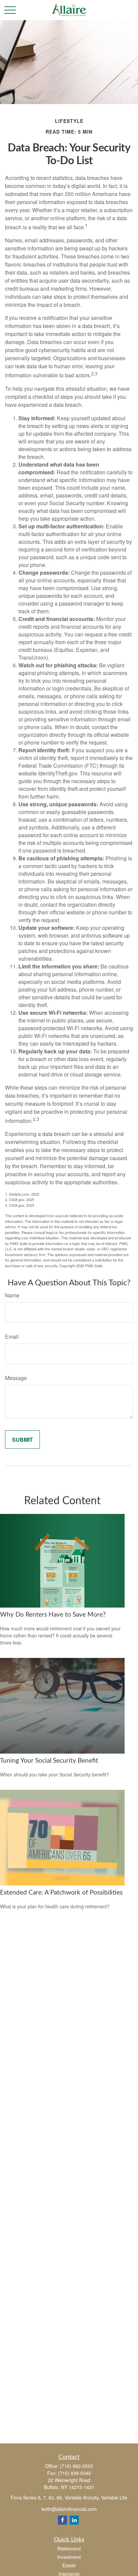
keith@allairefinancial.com (69, 2509)
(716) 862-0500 (77, 2466)
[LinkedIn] (74, 2520)
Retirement (69, 2548)
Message (16, 1378)
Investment (69, 2557)
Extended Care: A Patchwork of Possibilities (61, 1893)
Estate (69, 2565)
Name (12, 1295)
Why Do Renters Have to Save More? (53, 1615)
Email (12, 1337)
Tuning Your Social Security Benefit (49, 1761)
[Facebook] (62, 2520)
